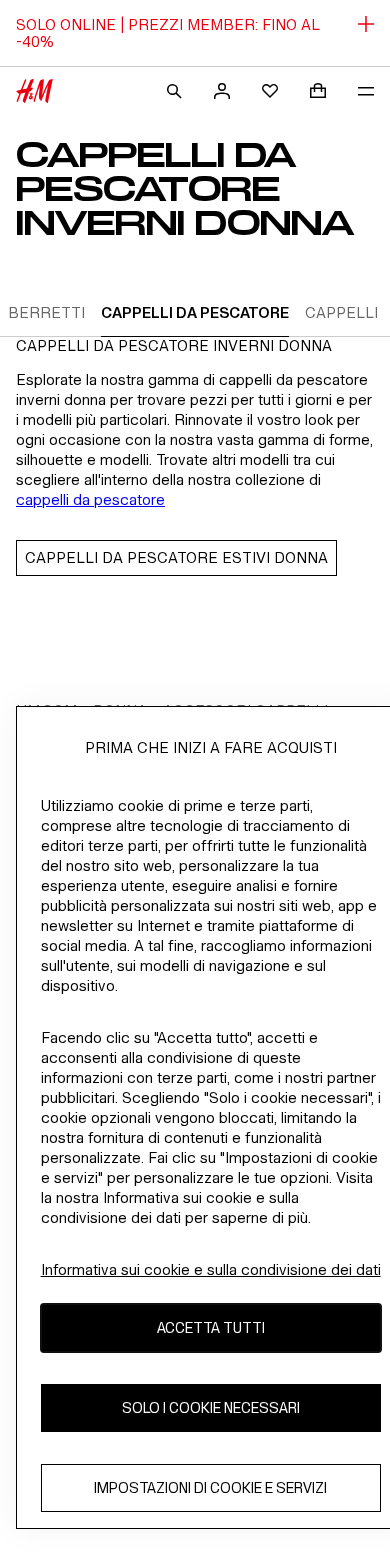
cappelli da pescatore (90, 499)
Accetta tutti (211, 1327)
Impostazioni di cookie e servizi (210, 1487)
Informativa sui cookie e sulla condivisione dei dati (211, 1269)
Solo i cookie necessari (211, 1407)
